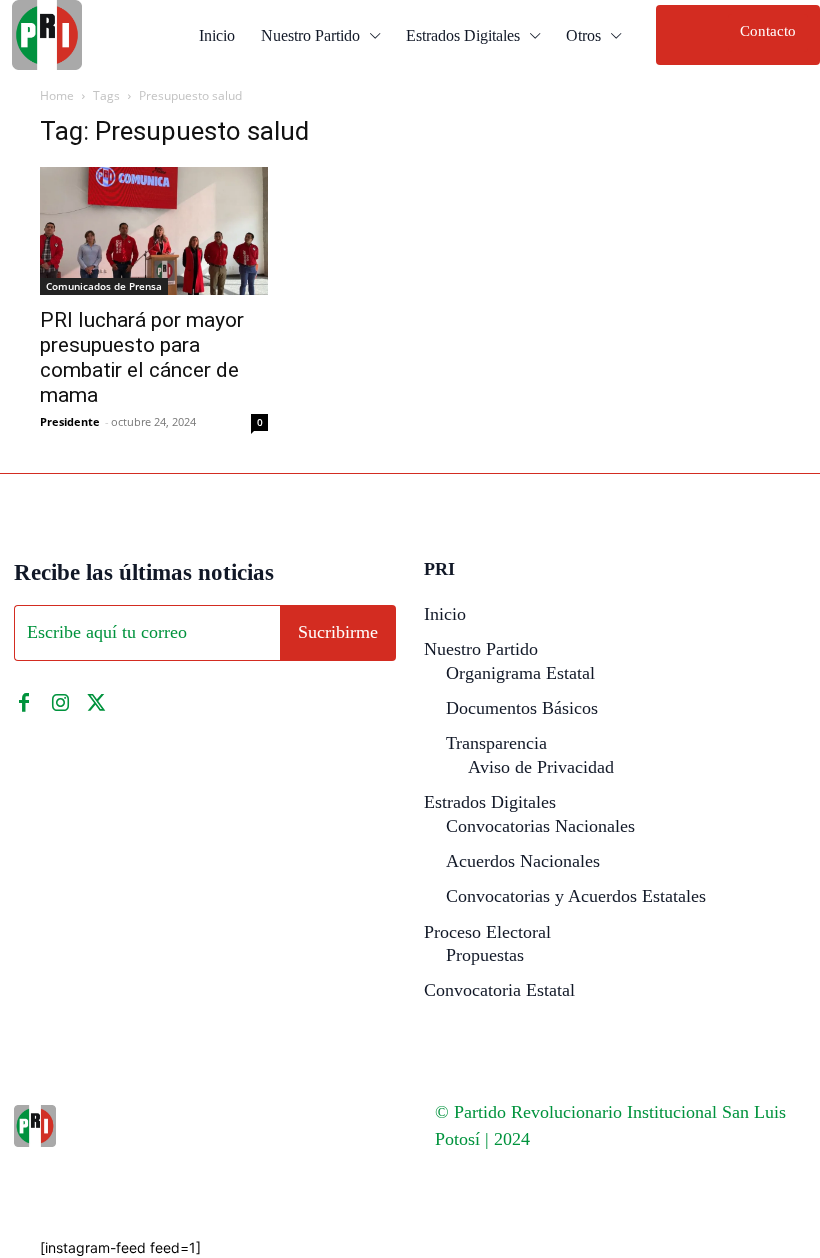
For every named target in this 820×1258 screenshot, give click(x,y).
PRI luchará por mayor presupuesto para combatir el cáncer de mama (142, 357)
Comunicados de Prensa (104, 286)
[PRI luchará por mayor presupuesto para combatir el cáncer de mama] (154, 231)
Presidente (70, 421)
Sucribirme (338, 632)
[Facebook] (24, 703)
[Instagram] (60, 703)
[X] (96, 703)
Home (57, 95)
